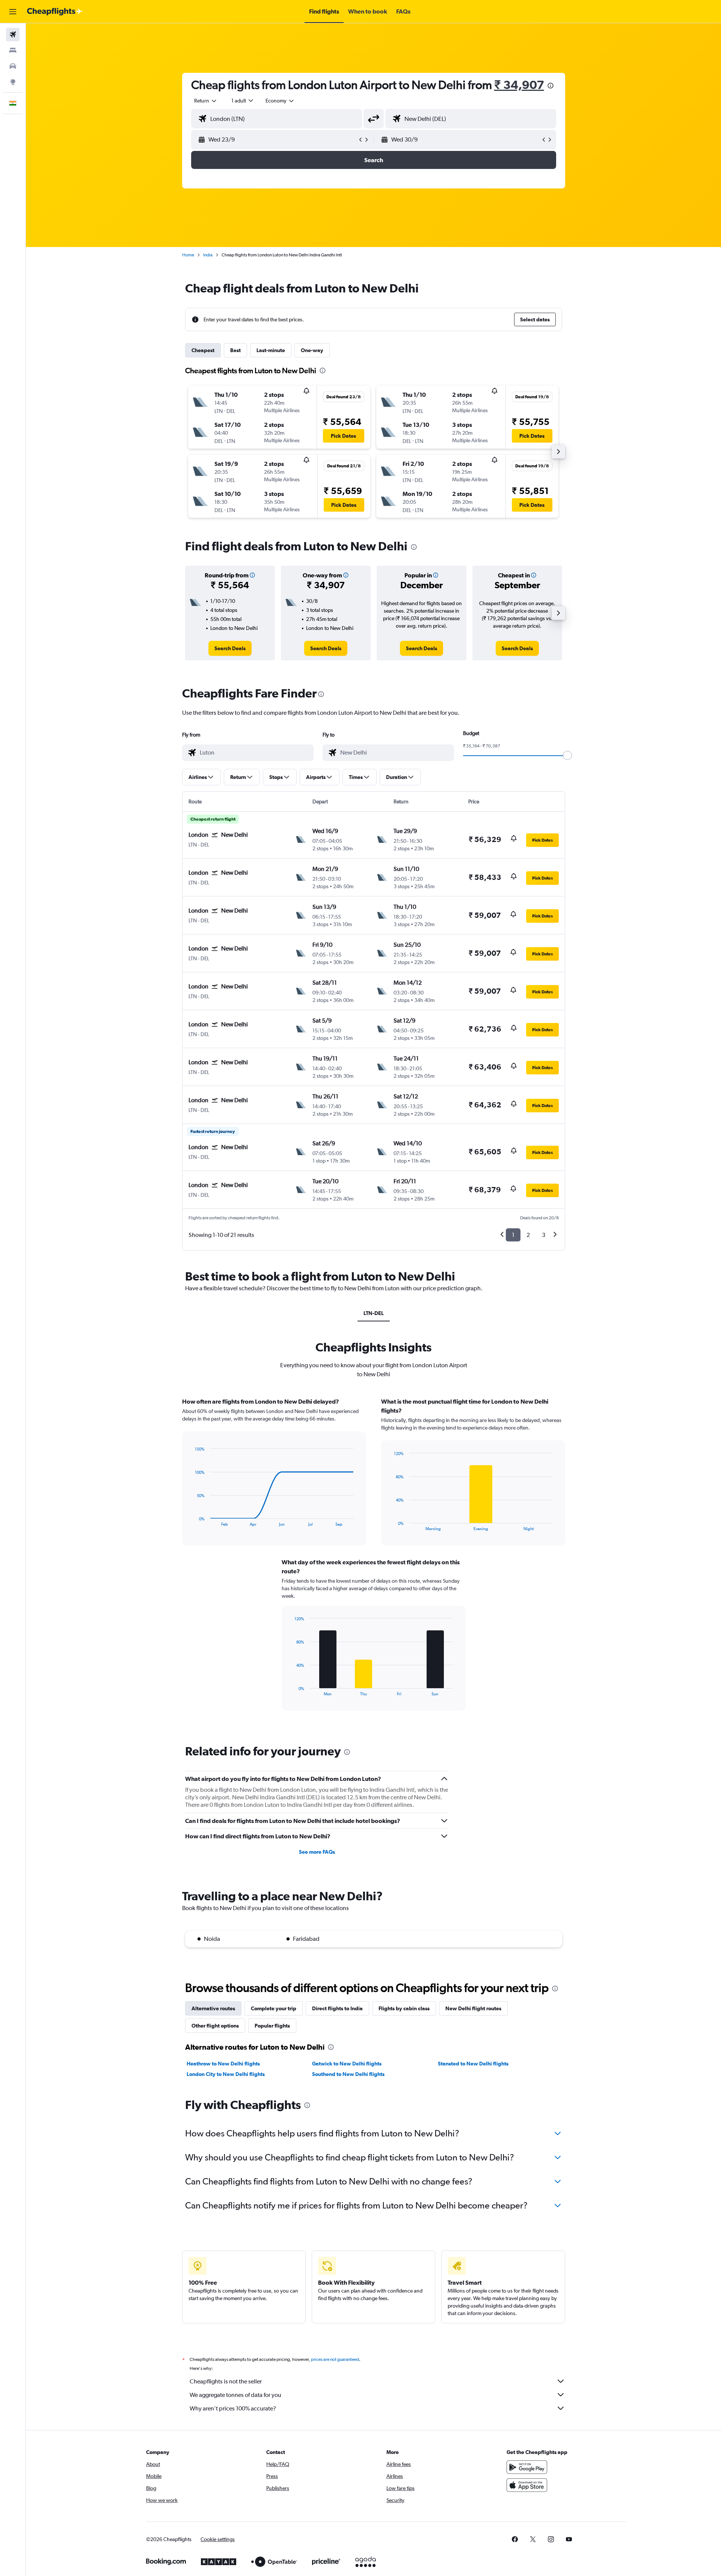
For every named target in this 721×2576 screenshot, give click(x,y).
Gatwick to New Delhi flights (347, 2064)
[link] (230, 648)
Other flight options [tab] (215, 2026)
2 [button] (528, 1235)
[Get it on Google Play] (527, 2467)
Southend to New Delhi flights (348, 2074)
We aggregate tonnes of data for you (235, 2395)
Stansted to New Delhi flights (473, 2064)
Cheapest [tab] (203, 350)
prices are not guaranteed (335, 2359)
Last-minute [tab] (271, 350)
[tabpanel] (374, 1561)
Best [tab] (235, 350)
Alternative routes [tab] (213, 2008)
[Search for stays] (13, 50)
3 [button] (544, 1235)
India (208, 255)
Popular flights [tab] (272, 2026)
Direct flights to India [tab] (337, 2008)
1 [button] (513, 1235)
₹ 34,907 (519, 85)
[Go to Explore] (13, 82)
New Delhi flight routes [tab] (473, 2008)
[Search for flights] (13, 35)
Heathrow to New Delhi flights (223, 2064)
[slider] (567, 755)
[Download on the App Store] (527, 2485)
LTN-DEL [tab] (374, 1313)
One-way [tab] (312, 350)
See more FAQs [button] (317, 1852)
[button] (13, 12)
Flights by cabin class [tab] (404, 2008)
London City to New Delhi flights (226, 2074)
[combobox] (206, 101)
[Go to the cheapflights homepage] (55, 12)
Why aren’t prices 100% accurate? (233, 2408)
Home (188, 255)
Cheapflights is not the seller (226, 2381)
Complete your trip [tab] (274, 2008)
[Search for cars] (13, 66)
